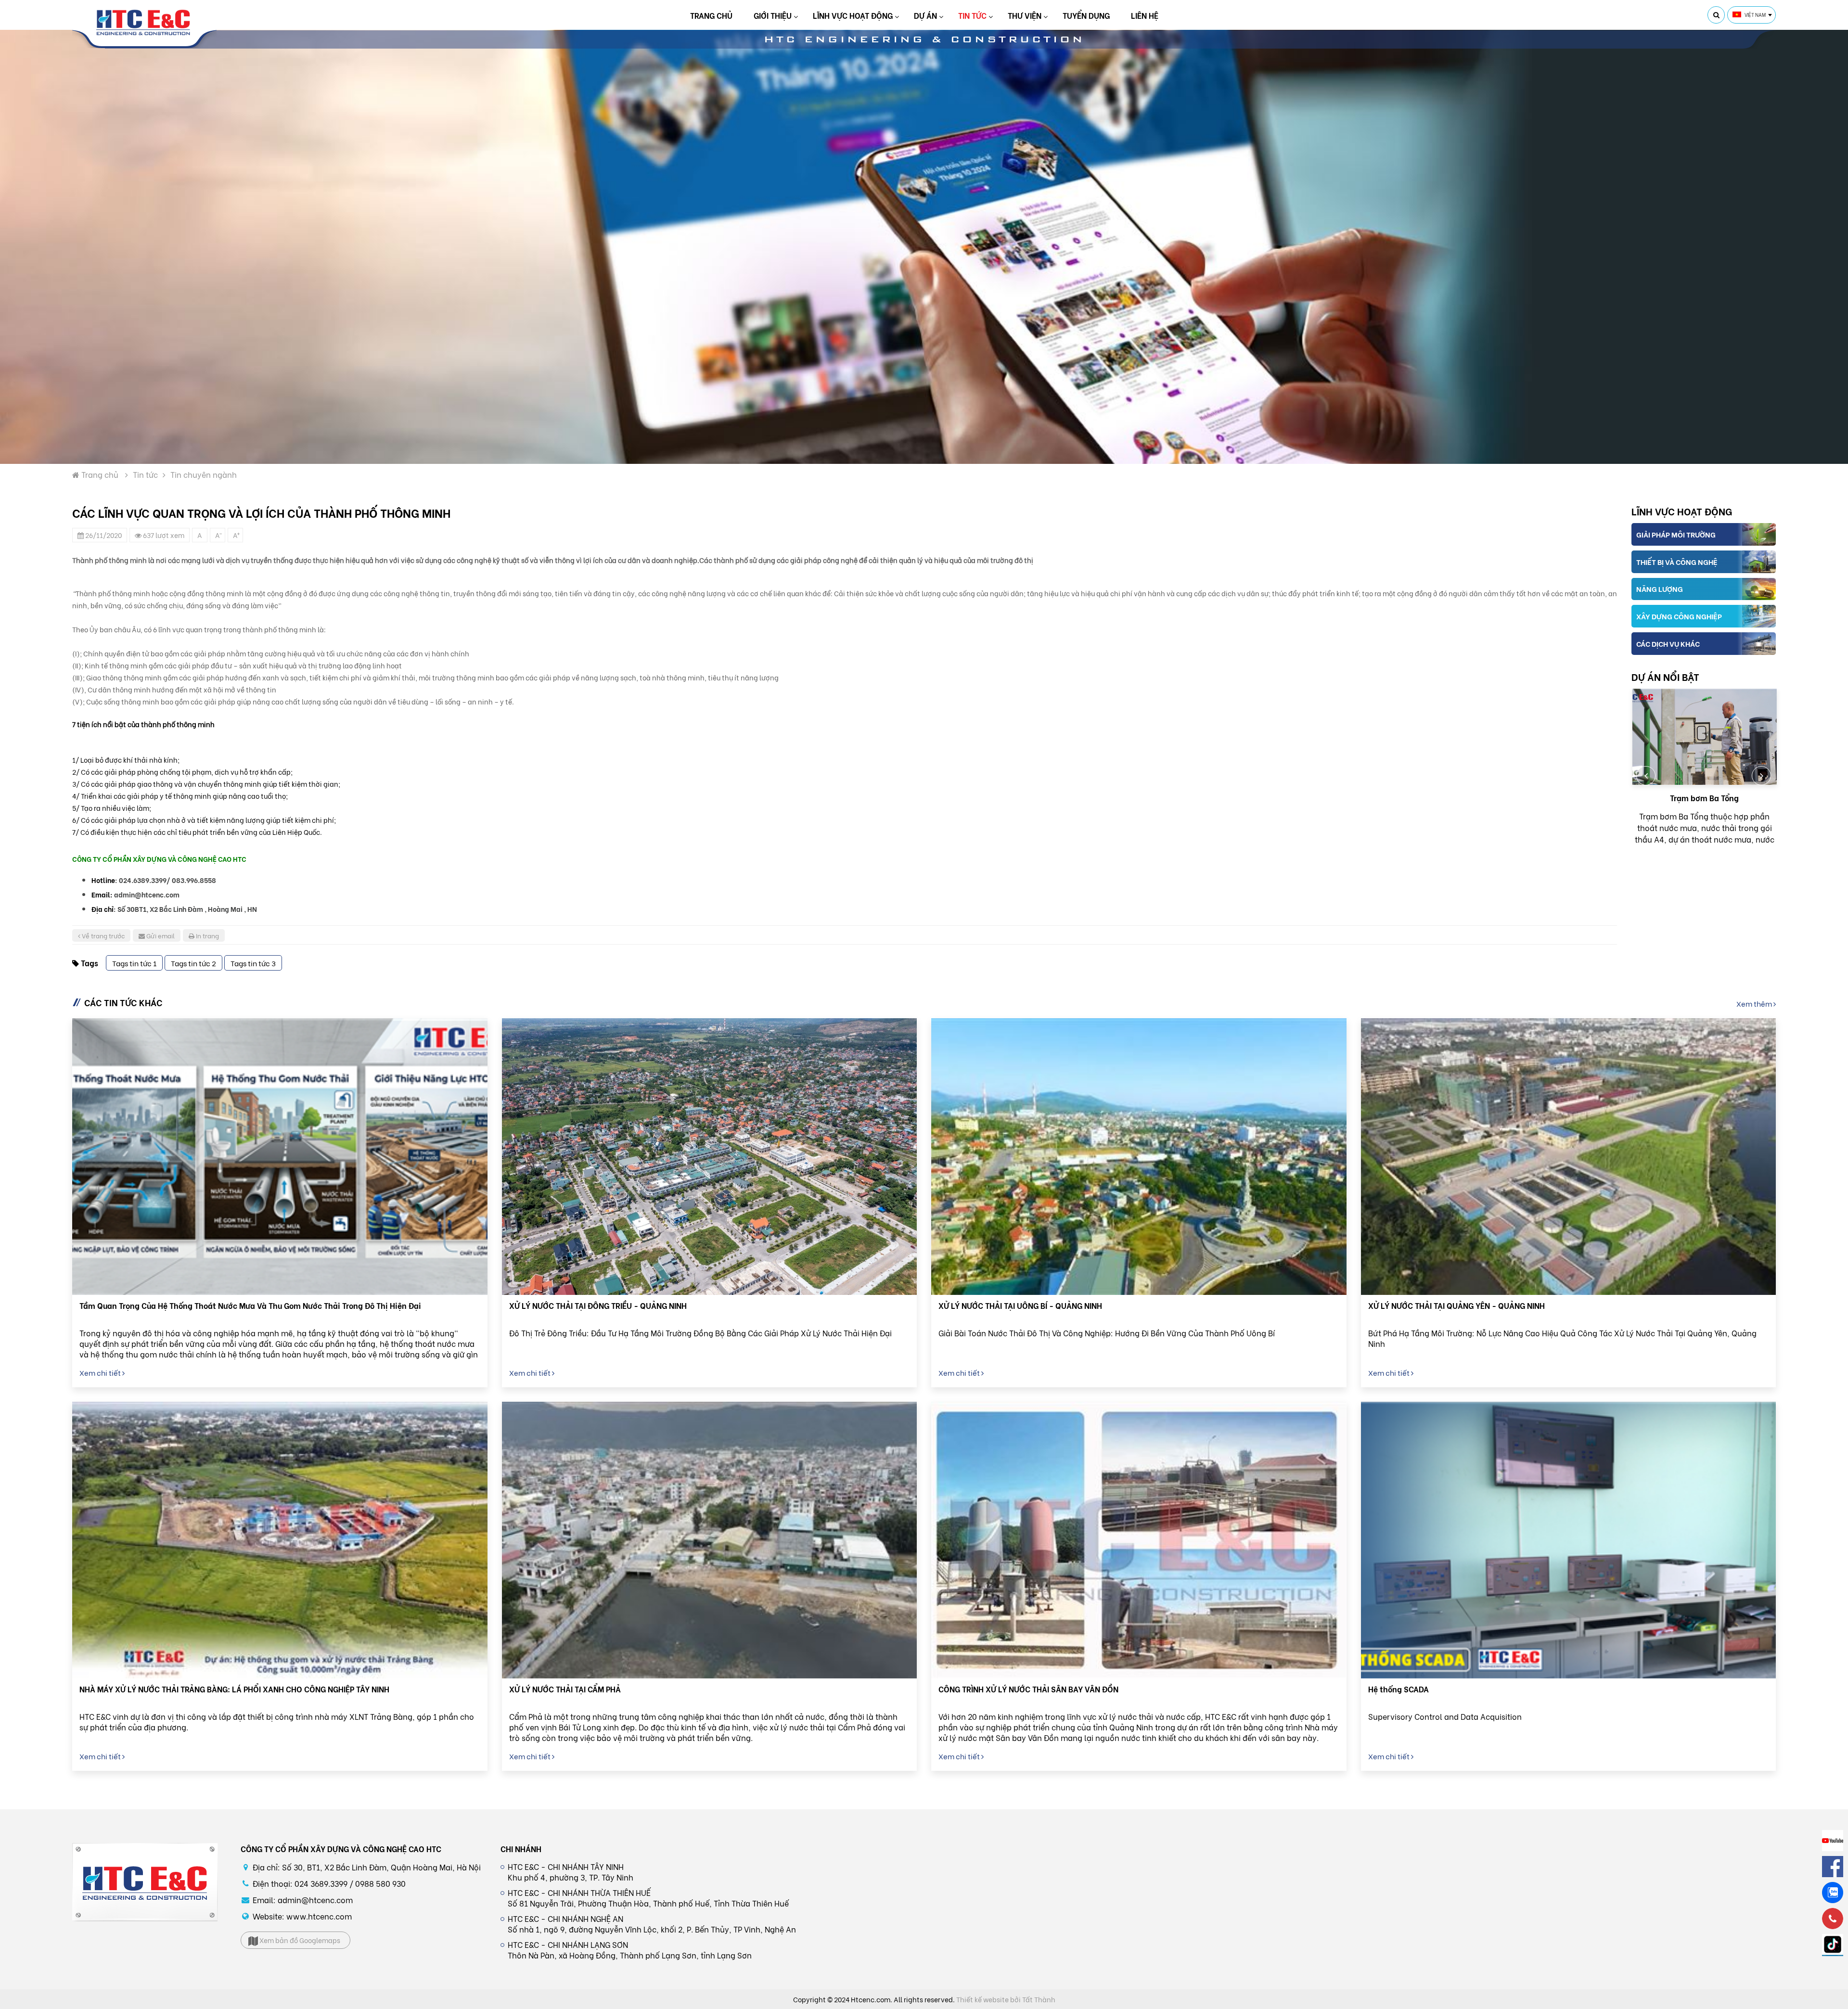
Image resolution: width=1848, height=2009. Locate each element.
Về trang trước (103, 935)
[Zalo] (1833, 1893)
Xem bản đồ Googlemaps (299, 1940)
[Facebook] (1833, 1867)
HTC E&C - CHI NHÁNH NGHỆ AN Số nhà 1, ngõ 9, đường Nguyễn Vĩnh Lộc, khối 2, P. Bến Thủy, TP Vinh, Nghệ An (652, 1924)
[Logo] (144, 23)
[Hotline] (1833, 1919)
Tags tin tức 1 (134, 963)
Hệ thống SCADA (1399, 1689)
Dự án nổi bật (1665, 676)
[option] (1704, 772)
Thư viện (1025, 15)
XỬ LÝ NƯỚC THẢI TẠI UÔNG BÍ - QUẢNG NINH (1020, 1305)
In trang (207, 935)
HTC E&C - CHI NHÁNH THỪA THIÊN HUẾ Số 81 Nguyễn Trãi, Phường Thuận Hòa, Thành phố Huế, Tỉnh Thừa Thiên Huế (648, 1898)
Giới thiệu (773, 15)
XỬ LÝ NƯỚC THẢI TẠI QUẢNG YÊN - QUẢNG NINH (1457, 1305)
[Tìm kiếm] (1716, 15)
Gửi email (160, 935)
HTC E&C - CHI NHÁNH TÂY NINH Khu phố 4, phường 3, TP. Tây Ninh (571, 1872)
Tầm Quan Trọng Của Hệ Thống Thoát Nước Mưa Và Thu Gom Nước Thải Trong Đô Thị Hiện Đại (250, 1305)
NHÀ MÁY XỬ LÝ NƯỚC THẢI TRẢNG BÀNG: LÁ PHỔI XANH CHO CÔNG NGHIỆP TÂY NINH (234, 1689)
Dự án (925, 15)
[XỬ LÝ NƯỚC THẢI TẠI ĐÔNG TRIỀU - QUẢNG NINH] (710, 1157)
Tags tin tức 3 (253, 963)
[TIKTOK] (1833, 1945)
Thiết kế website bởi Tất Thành (1006, 1999)
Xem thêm (1755, 1003)
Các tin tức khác (123, 1002)
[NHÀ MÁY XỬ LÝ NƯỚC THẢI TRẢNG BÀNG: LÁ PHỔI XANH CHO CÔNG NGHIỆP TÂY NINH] (280, 1540)
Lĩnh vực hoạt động (853, 15)
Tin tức (972, 15)
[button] (1646, 776)
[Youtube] (1833, 1841)
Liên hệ (1145, 15)
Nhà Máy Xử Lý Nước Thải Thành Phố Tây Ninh (1704, 803)
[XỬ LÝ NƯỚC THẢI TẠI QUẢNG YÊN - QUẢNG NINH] (1569, 1157)
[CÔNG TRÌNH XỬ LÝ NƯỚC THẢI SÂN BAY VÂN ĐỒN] (1139, 1540)
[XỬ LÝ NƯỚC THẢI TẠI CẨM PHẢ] (710, 1540)
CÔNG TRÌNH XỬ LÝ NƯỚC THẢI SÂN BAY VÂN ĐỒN (1028, 1689)
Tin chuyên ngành (204, 474)
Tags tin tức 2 (193, 963)
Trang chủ (711, 15)
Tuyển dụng (1086, 15)
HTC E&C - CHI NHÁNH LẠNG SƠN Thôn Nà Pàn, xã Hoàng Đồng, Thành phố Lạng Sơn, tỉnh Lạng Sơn (630, 1950)
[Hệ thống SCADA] (1569, 1540)
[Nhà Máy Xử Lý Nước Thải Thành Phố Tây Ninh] (1704, 737)
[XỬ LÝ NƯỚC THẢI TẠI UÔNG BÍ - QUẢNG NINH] (1139, 1157)
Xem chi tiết (101, 1372)
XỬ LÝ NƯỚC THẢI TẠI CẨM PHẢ (565, 1689)
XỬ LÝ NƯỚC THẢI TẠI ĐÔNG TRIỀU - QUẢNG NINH (598, 1305)
